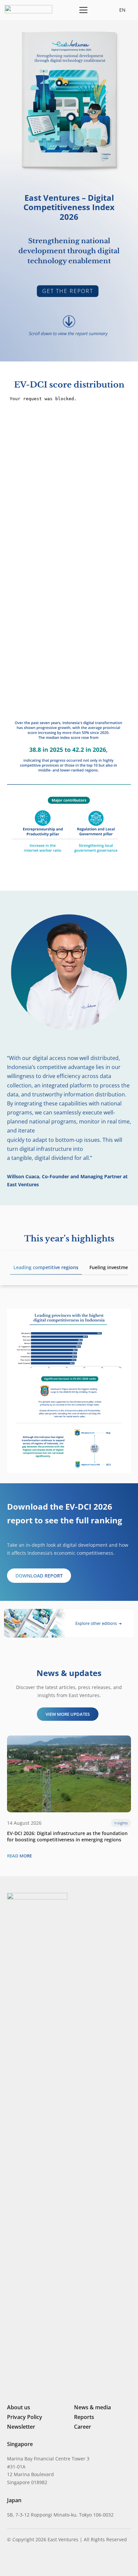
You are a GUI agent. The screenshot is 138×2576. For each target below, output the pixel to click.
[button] (99, 10)
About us (19, 2407)
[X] (32, 2562)
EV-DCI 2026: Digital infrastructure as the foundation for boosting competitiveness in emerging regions (67, 1836)
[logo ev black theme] (28, 9)
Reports (84, 2417)
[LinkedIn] (10, 2561)
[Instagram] (21, 2561)
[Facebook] (44, 2561)
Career (83, 2427)
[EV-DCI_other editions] (69, 1623)
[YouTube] (55, 2561)
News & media (92, 2407)
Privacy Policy (25, 2417)
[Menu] (82, 10)
